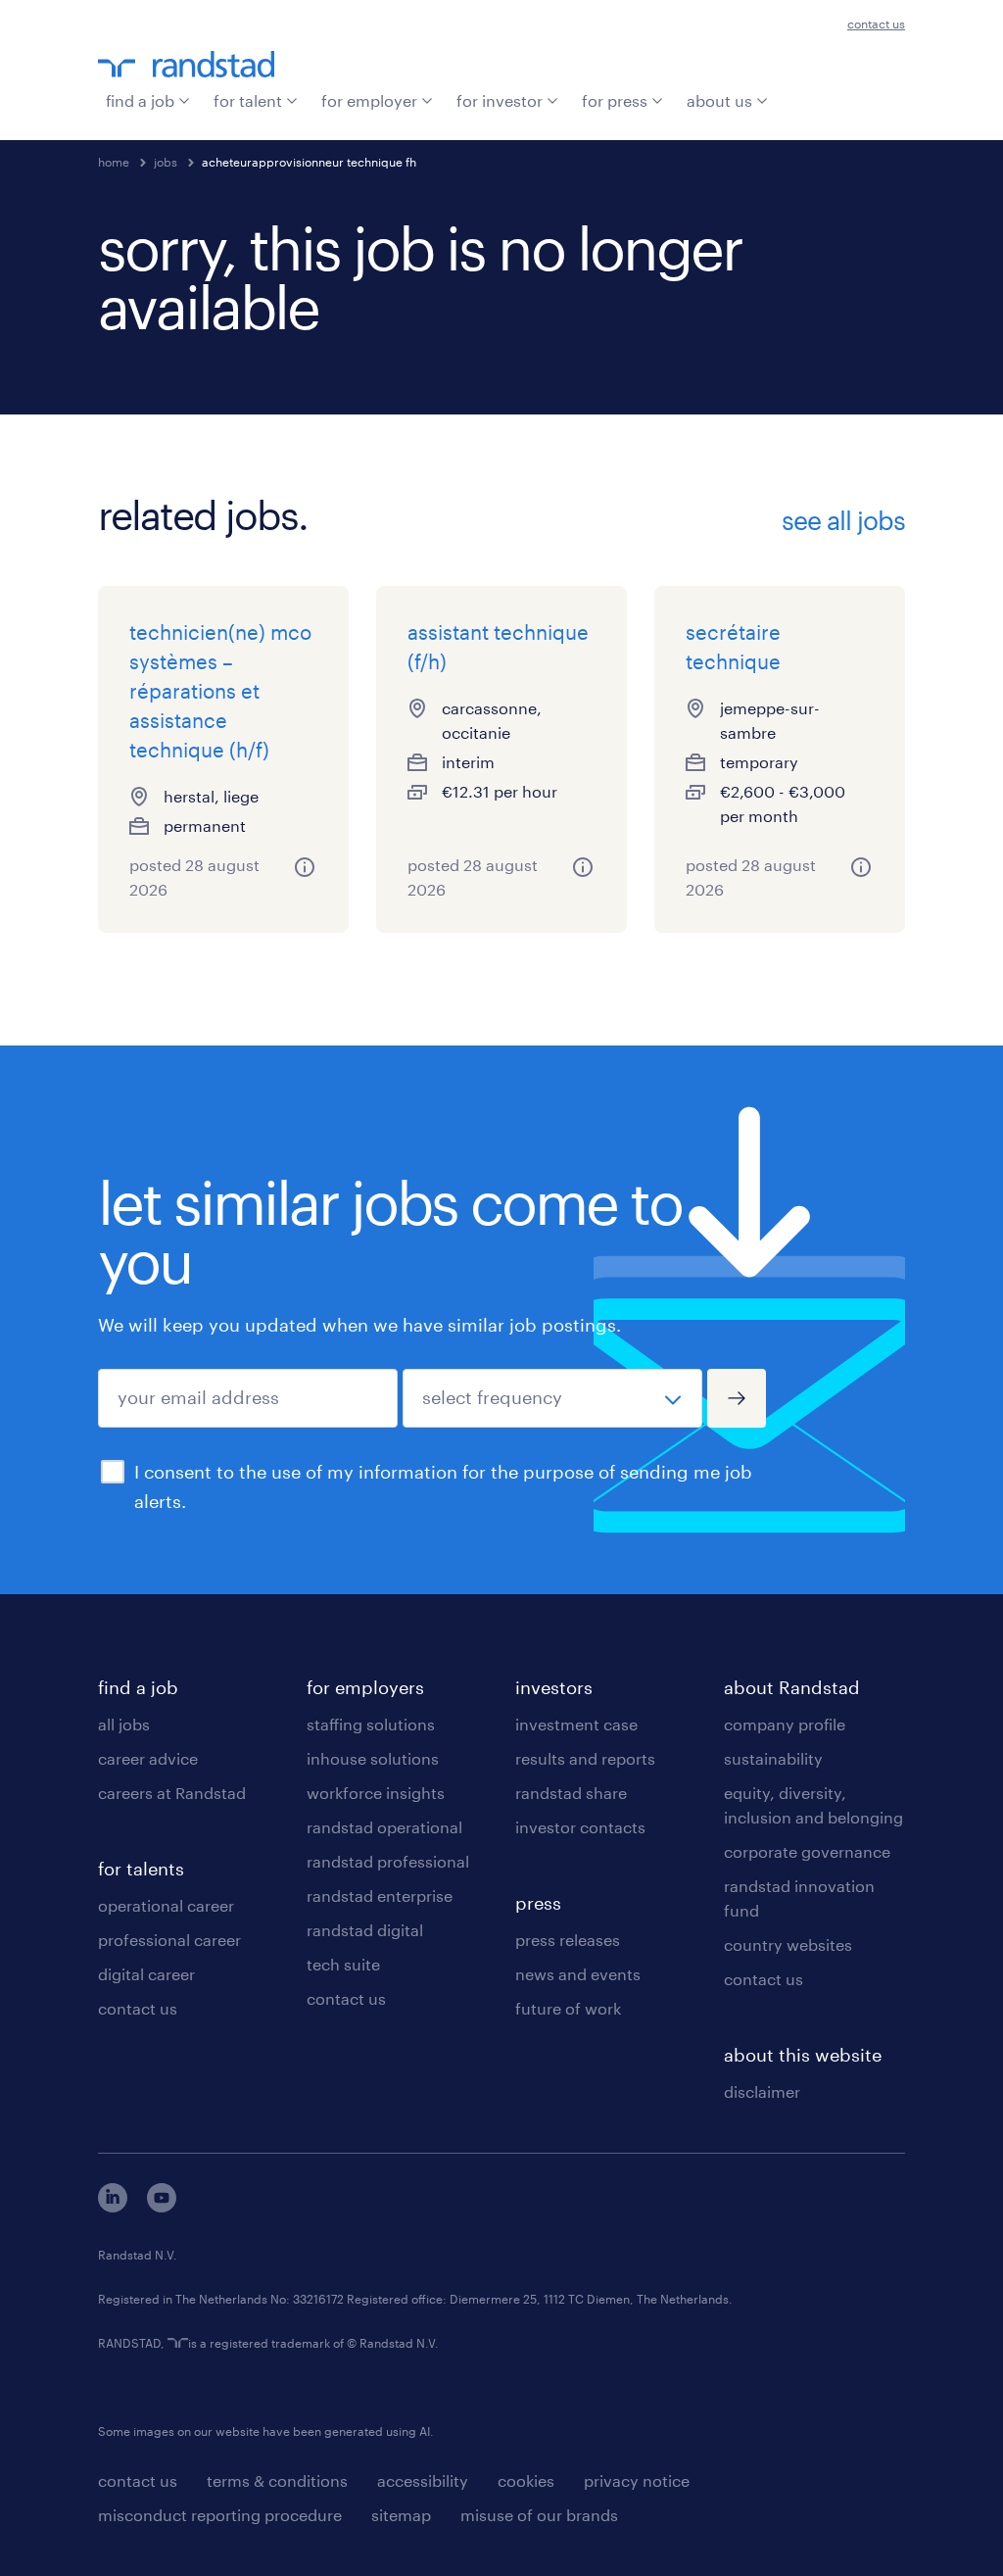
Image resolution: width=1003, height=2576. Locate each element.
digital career (146, 1974)
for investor (500, 100)
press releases (568, 1940)
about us (719, 100)
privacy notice (637, 2480)
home (114, 162)
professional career (169, 1940)
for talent (248, 100)
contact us (876, 24)
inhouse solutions (373, 1758)
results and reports (585, 1758)
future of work (568, 2008)
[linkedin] (113, 2206)
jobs (166, 162)
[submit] (737, 1398)
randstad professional (388, 1861)
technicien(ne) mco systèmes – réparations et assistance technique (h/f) (220, 691)
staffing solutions (371, 1724)
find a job (140, 100)
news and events (578, 1974)
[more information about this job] (305, 867)
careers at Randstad (172, 1793)
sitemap (401, 2515)
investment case (576, 1724)
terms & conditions (277, 2480)
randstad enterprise (380, 1896)
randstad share (571, 1793)
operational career (166, 1905)
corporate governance (807, 1851)
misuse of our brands (539, 2515)
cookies (526, 2480)
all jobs (124, 1724)
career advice (148, 1758)
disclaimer (762, 2091)
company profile (785, 1724)
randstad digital (365, 1930)
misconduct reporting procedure (220, 2515)
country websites (788, 1944)
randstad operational (384, 1827)
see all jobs (843, 520)
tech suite (343, 1964)
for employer (369, 100)
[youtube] (162, 2206)
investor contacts (580, 1827)
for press (615, 100)
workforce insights (376, 1793)
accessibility (423, 2480)
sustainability (773, 1758)
